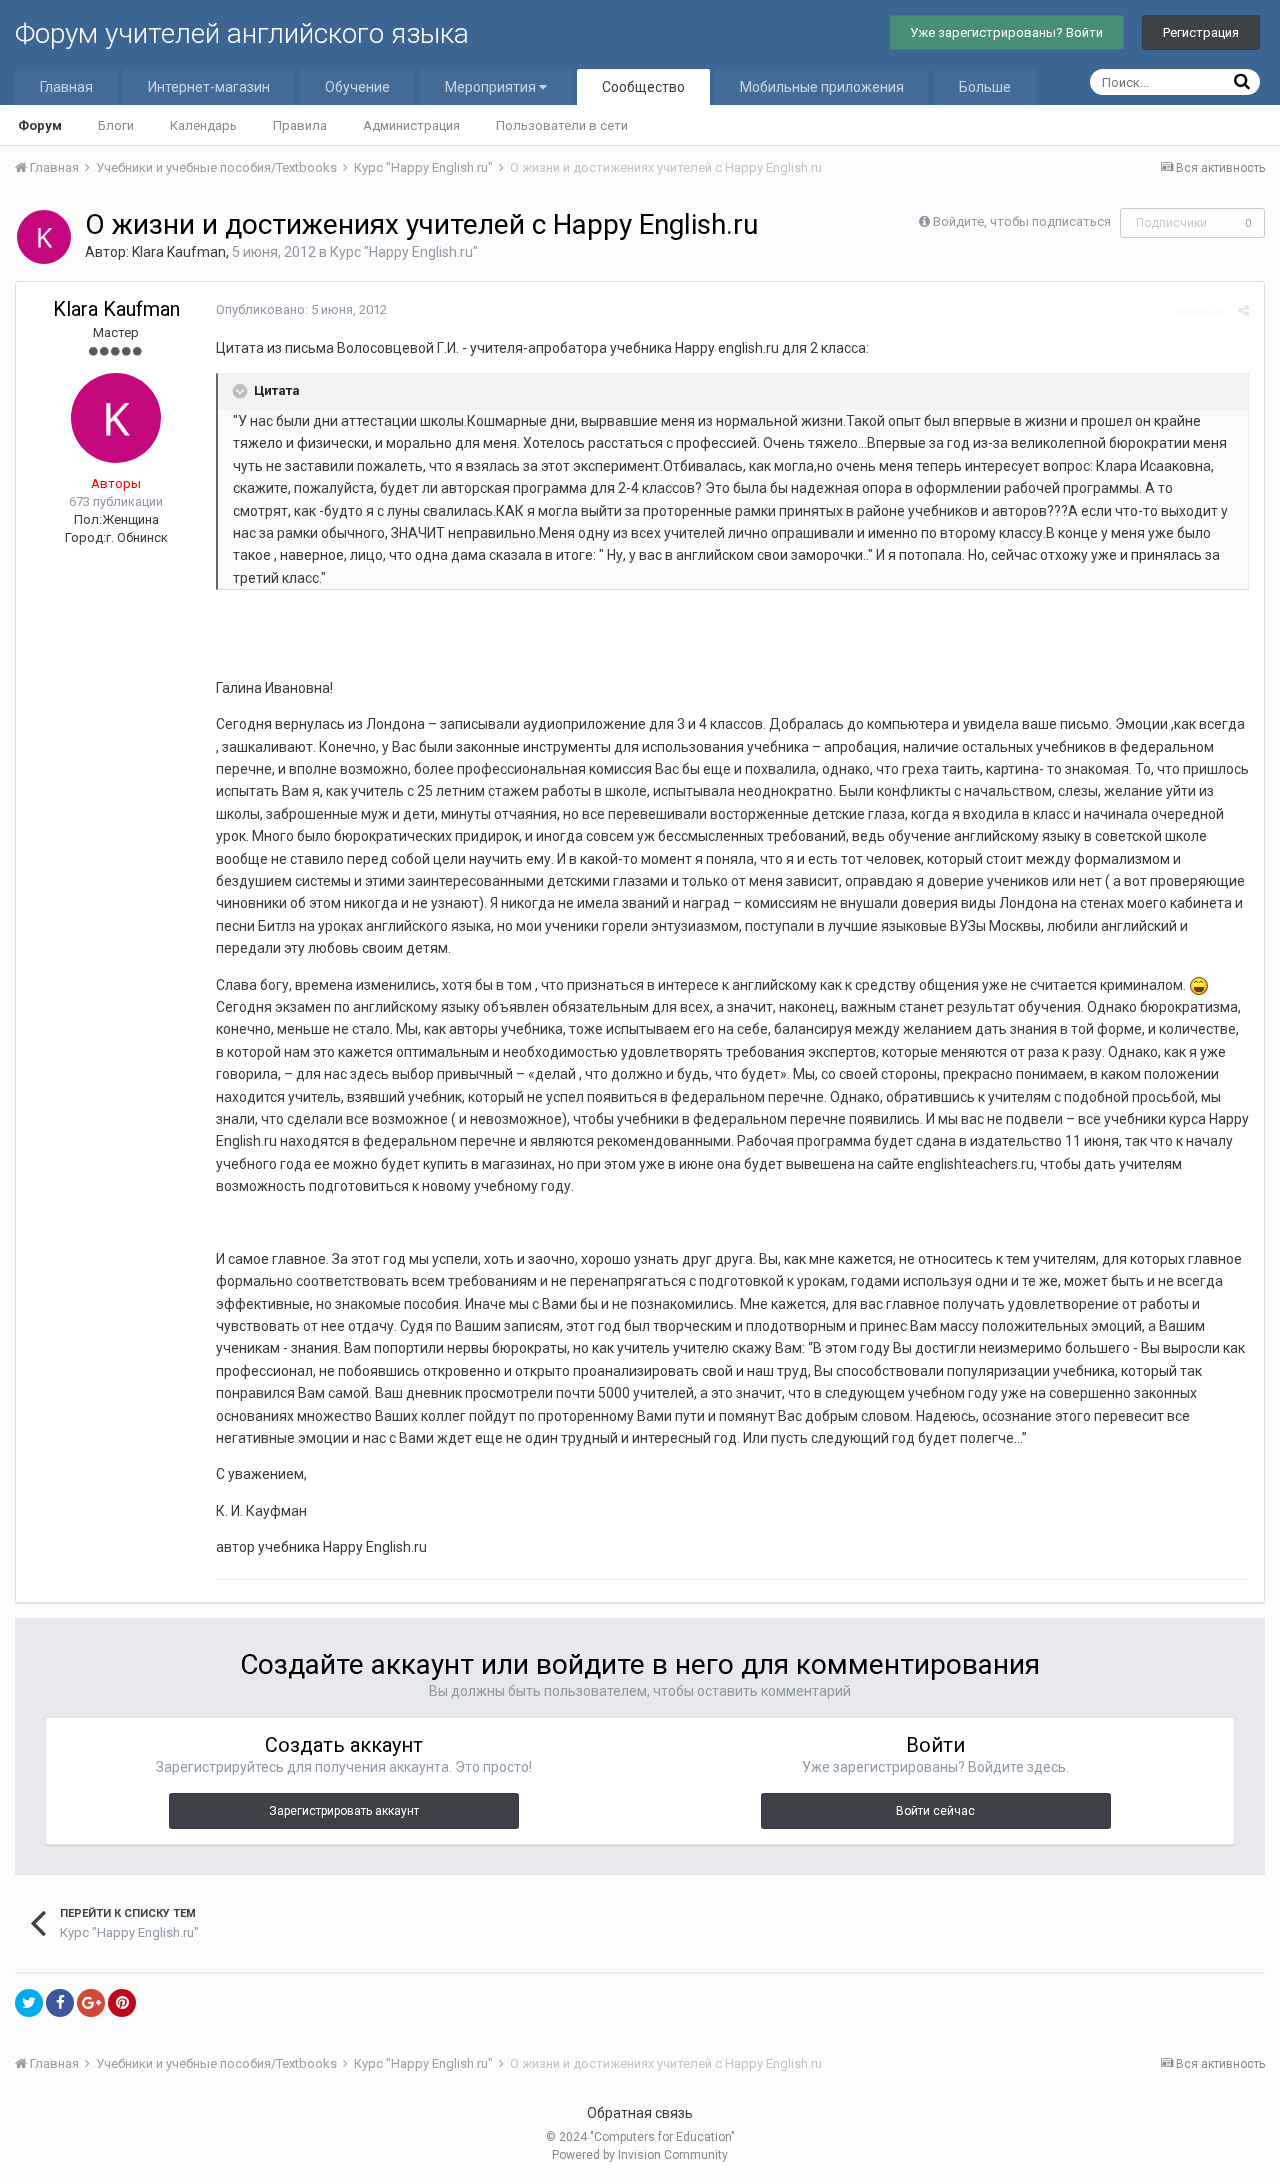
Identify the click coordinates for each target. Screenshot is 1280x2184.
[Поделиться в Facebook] (60, 2003)
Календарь (203, 125)
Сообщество (643, 87)
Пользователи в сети (562, 125)
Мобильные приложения (822, 87)
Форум (40, 125)
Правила (300, 125)
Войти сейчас (935, 1811)
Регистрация (1201, 32)
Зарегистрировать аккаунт (344, 1811)
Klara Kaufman (179, 252)
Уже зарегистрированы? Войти (1006, 32)
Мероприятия (492, 87)
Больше (985, 87)
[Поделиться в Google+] (91, 2003)
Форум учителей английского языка (242, 33)
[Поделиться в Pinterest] (122, 2003)
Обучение (357, 87)
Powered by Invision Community (640, 2155)
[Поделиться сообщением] (1243, 310)
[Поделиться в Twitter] (29, 2003)
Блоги (116, 125)
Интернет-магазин (209, 87)
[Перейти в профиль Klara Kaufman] (44, 237)
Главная (66, 87)
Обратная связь (640, 2113)
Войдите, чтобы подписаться (1022, 221)
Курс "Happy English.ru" (404, 252)
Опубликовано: (301, 309)
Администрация (411, 125)
